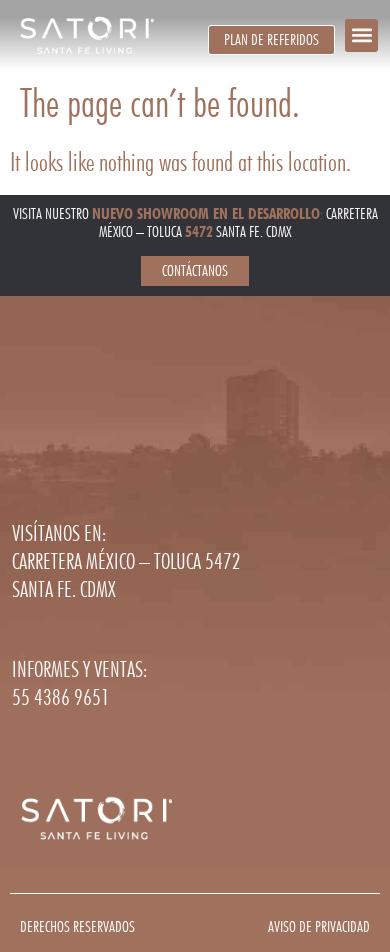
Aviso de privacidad (319, 926)
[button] (361, 35)
